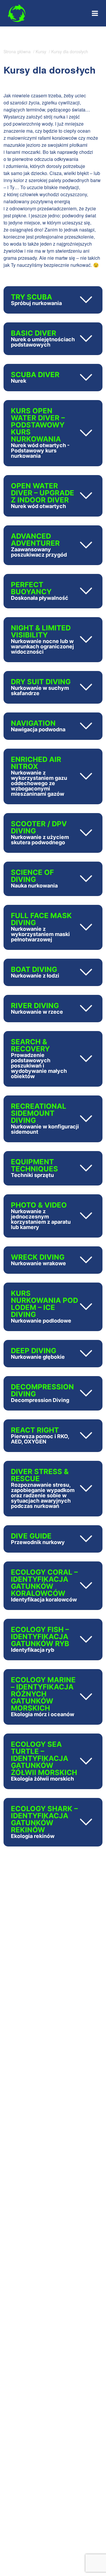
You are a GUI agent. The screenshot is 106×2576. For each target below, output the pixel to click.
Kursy (41, 51)
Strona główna (17, 51)
